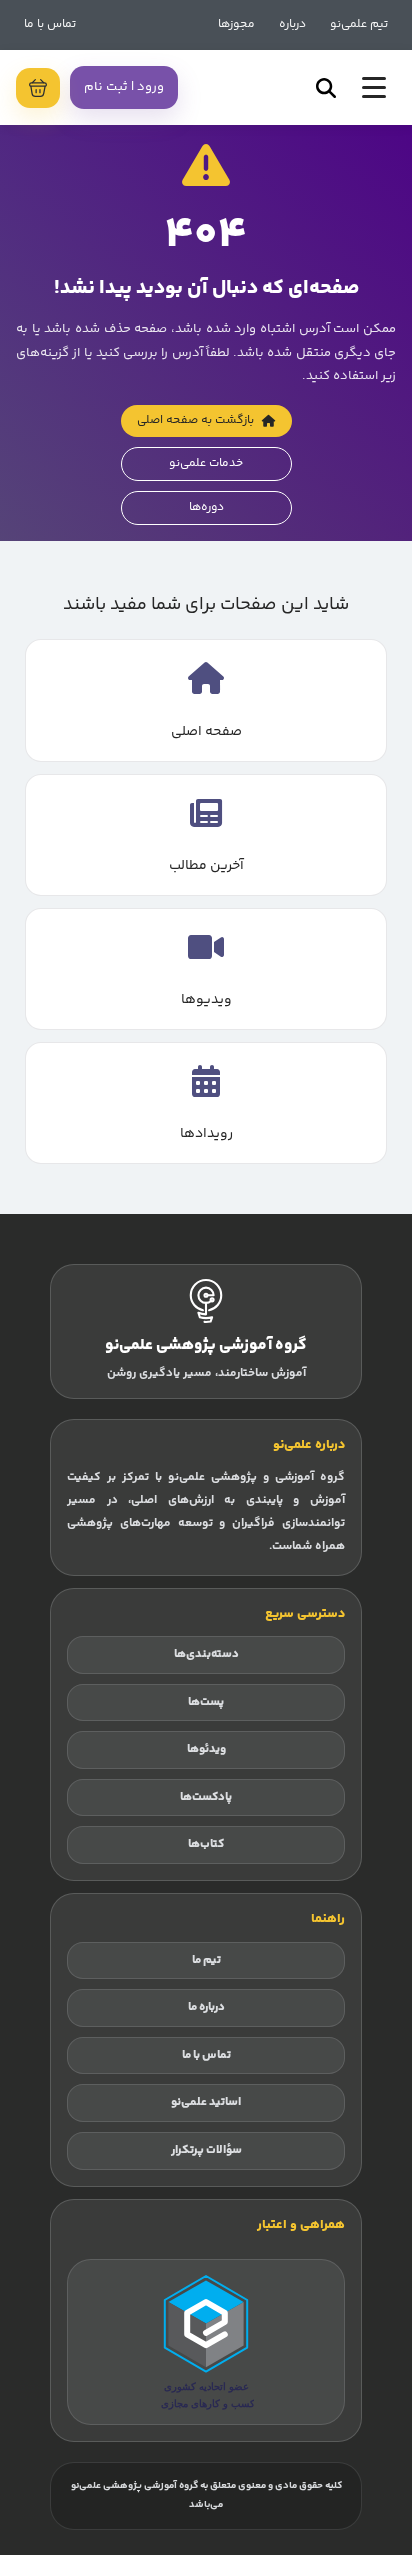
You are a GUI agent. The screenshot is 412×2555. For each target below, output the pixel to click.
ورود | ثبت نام (124, 87)
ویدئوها (206, 1749)
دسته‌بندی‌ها (206, 1654)
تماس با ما (50, 24)
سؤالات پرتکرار (206, 2150)
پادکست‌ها (206, 1797)
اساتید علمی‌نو (206, 2102)
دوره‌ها (206, 507)
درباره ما (206, 2007)
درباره (292, 24)
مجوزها (236, 24)
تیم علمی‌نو (359, 24)
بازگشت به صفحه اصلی (195, 420)
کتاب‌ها (206, 1844)
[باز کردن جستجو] (326, 88)
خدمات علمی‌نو (206, 463)
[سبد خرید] (38, 88)
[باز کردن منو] (374, 87)
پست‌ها (206, 1702)
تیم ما (206, 1960)
